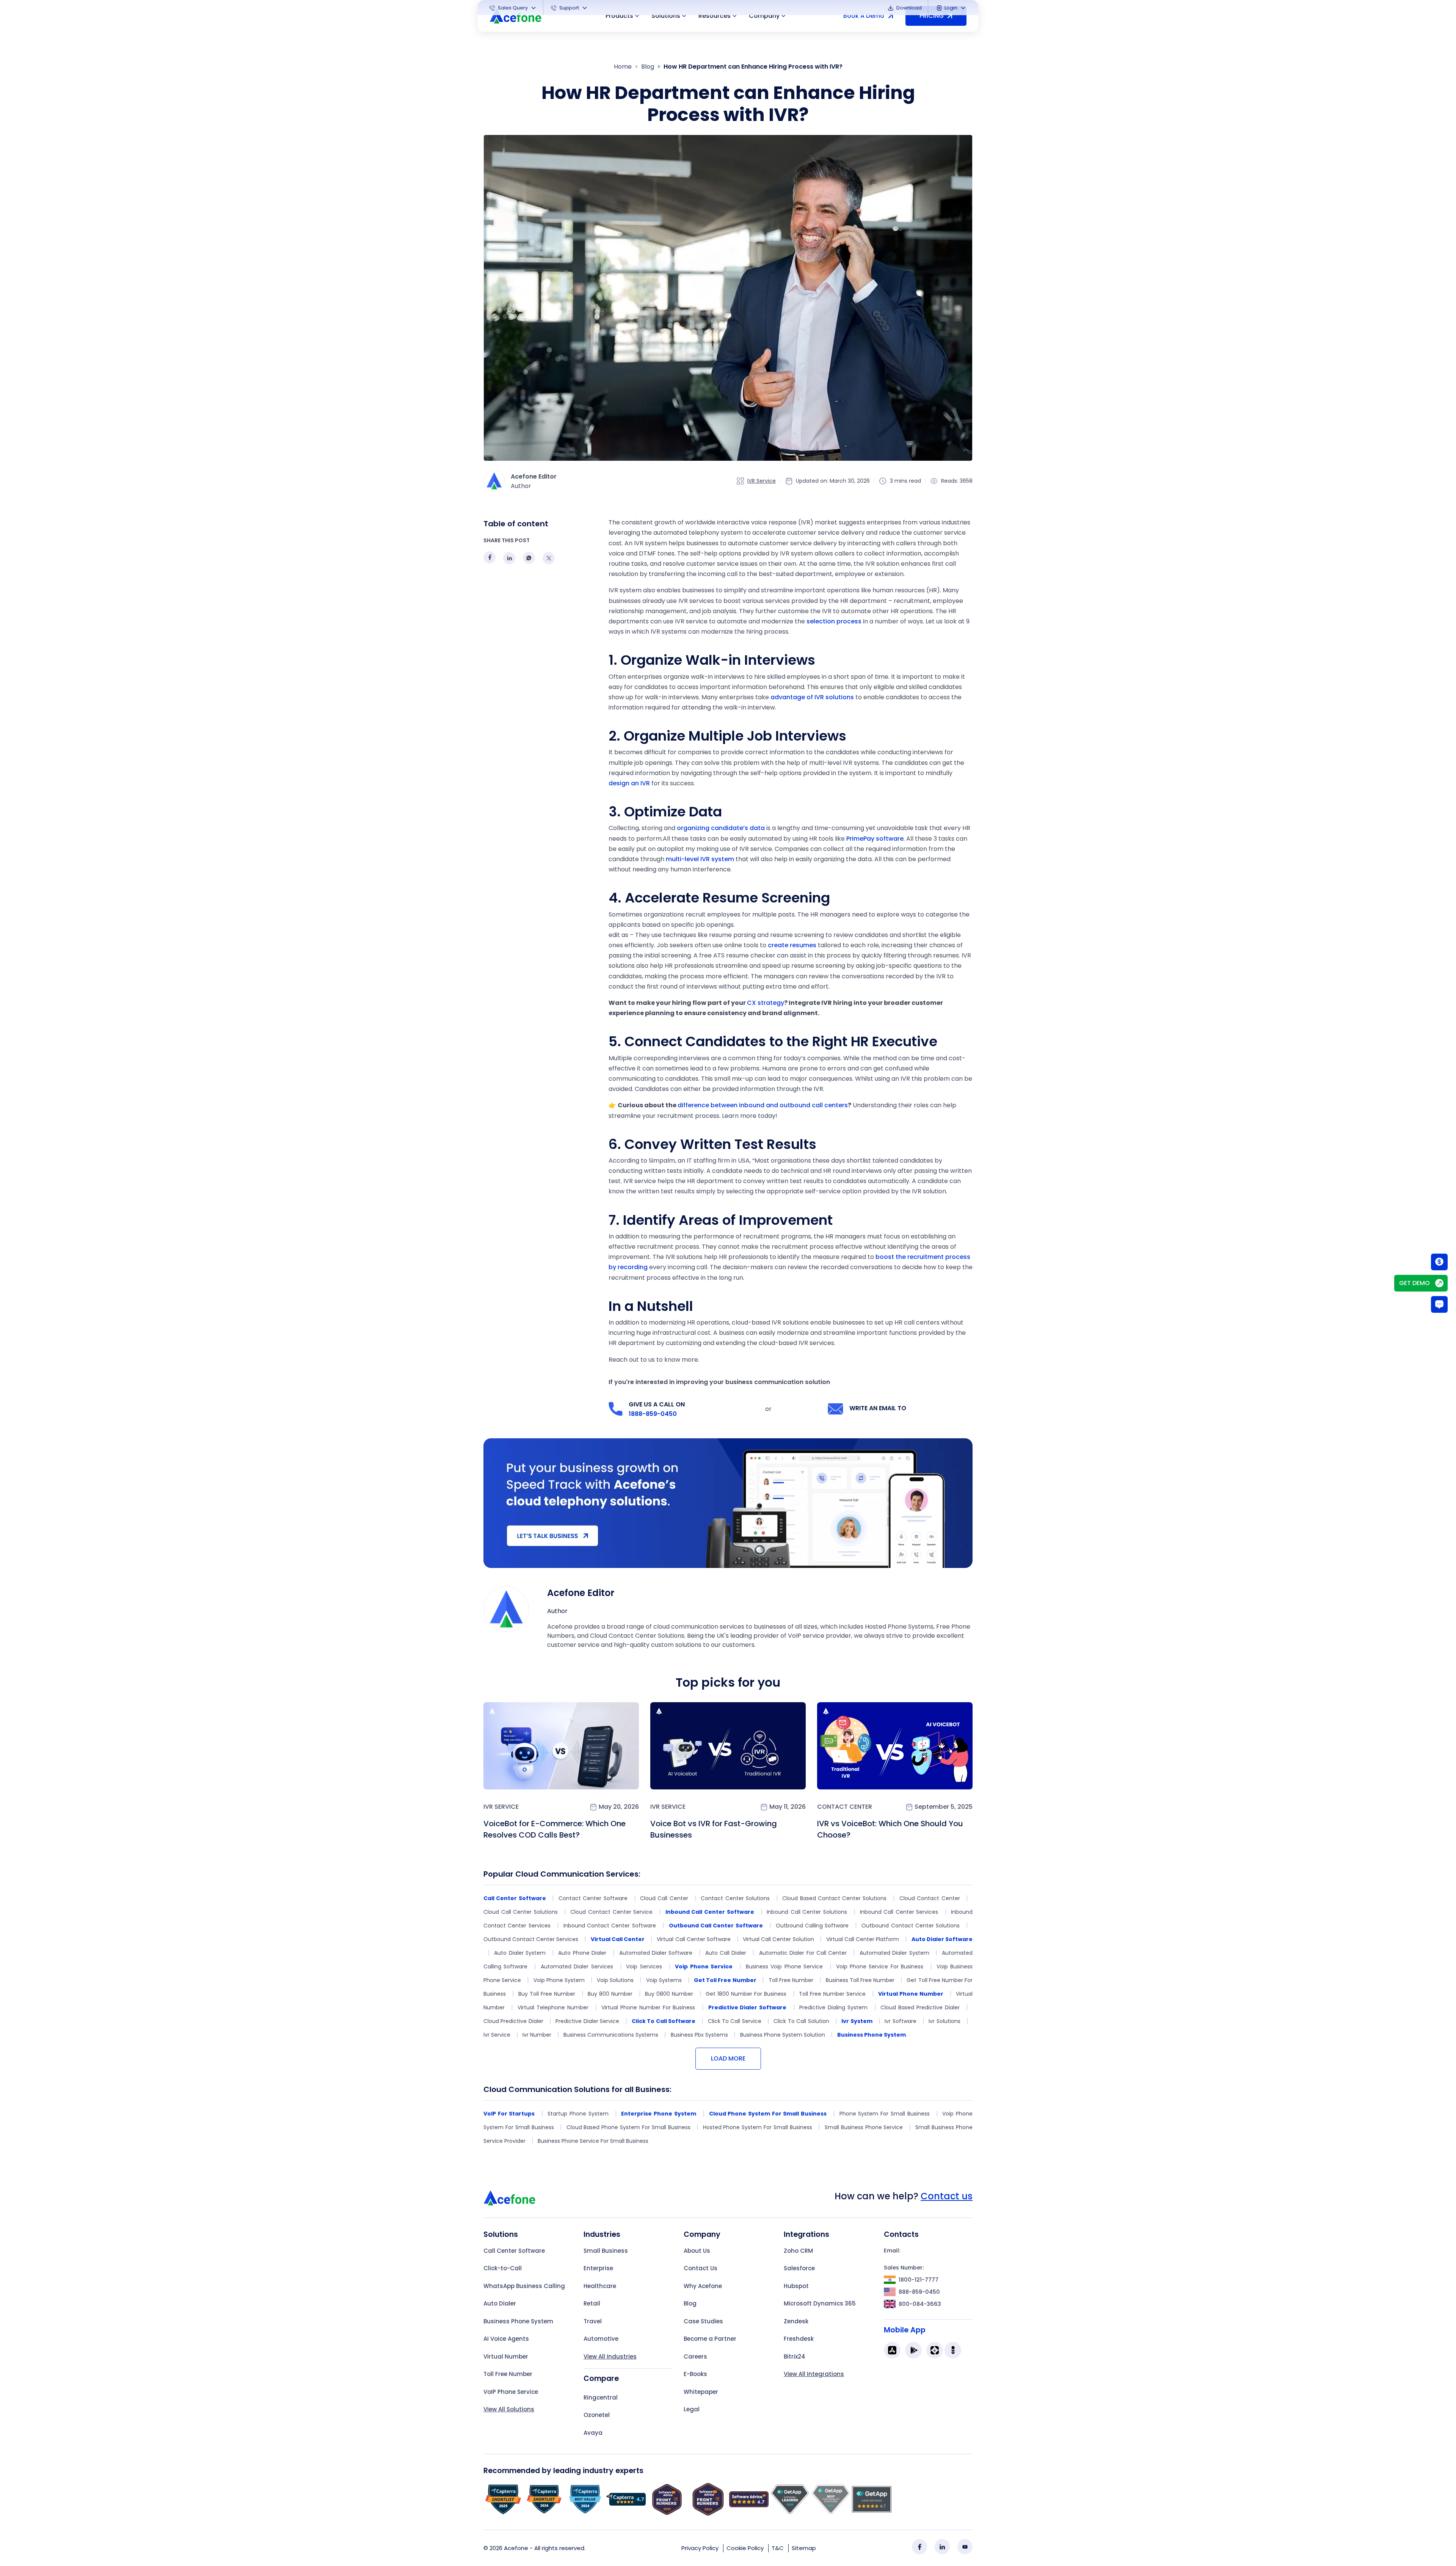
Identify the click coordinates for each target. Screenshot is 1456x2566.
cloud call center (664, 1898)
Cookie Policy (745, 2548)
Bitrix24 (795, 2356)
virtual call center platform (863, 1939)
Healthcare (600, 2286)
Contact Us (701, 2268)
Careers (695, 2356)
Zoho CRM (798, 2251)
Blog (648, 67)
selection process (834, 621)
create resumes (792, 945)
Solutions (666, 16)
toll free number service (832, 1994)
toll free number (791, 1980)
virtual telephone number (553, 2007)
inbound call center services (899, 1912)
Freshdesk (799, 2339)
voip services (644, 1966)
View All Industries (610, 2356)
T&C (778, 2548)
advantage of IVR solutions (812, 697)
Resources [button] (715, 16)
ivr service (497, 2035)
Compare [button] (601, 2378)
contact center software (593, 1898)
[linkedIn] (942, 2547)
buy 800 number (610, 1994)
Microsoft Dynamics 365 (820, 2303)
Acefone (516, 2548)
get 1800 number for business (746, 1994)
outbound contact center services (531, 1939)
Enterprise (598, 2268)
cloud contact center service (611, 1912)
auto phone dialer (582, 1953)
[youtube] (965, 2547)
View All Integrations (814, 2374)
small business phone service (864, 2127)
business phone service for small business (593, 2141)
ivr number (537, 2035)
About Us (697, 2251)
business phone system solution (783, 2035)
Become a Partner (710, 2339)
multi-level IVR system (700, 859)
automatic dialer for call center (803, 1953)
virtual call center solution (778, 1939)
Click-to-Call (503, 2268)
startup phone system (578, 2114)
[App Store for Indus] (953, 2350)
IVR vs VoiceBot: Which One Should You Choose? (890, 1829)
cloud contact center (930, 1898)
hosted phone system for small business (758, 2127)
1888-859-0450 (653, 1414)
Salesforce (799, 2268)
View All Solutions (509, 2409)
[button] (513, 8)
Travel (593, 2321)
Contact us (947, 2196)
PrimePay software (875, 839)
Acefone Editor (581, 1593)
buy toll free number (547, 1994)
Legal (692, 2409)
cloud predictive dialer (513, 2021)
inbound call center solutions (807, 1912)
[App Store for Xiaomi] (935, 2350)
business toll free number (860, 1980)
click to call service (735, 2021)
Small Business (606, 2251)
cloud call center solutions (521, 1912)
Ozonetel (597, 2415)
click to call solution (801, 2021)
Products (619, 16)
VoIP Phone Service (511, 2392)
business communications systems (611, 2035)
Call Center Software (514, 2251)
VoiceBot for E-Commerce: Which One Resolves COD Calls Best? (555, 1829)
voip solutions (615, 1980)
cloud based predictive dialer (920, 2007)
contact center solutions (735, 1898)
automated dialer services (577, 1966)
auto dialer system (520, 1953)
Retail (592, 2303)
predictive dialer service (587, 2021)
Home (623, 67)
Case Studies (703, 2321)
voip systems (664, 1980)
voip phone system (559, 1980)
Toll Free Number (508, 2374)
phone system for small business (885, 2114)
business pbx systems (699, 2035)
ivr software (900, 2021)
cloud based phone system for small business (628, 2127)
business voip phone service (784, 1966)
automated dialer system (894, 1953)
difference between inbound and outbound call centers (763, 1105)
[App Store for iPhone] (892, 2350)
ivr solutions (944, 2021)
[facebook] (919, 2547)
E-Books (695, 2374)
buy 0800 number (669, 1994)
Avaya (593, 2433)
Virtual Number (506, 2356)
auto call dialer (726, 1953)
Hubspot (796, 2286)
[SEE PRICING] (1439, 1262)
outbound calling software (812, 1926)
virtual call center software (693, 1939)
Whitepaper (701, 2392)
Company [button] (764, 16)
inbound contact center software (610, 1926)
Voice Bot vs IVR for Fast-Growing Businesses (714, 1829)
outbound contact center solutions (911, 1926)
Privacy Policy (700, 2548)
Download (908, 8)
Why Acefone (703, 2286)
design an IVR (629, 783)
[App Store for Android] (913, 2350)
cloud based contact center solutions (834, 1898)
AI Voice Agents (506, 2339)
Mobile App (905, 2330)
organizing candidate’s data (721, 828)
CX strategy (766, 1003)
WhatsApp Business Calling (524, 2286)
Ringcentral (601, 2397)
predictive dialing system (833, 2007)
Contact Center (845, 1807)
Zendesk (796, 2321)
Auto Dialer (500, 2303)
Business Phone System (518, 2321)
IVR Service (762, 481)
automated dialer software (656, 1953)
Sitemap (804, 2548)
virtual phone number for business (648, 2007)
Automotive (601, 2339)
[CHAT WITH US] (1439, 1304)
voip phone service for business (880, 1966)
